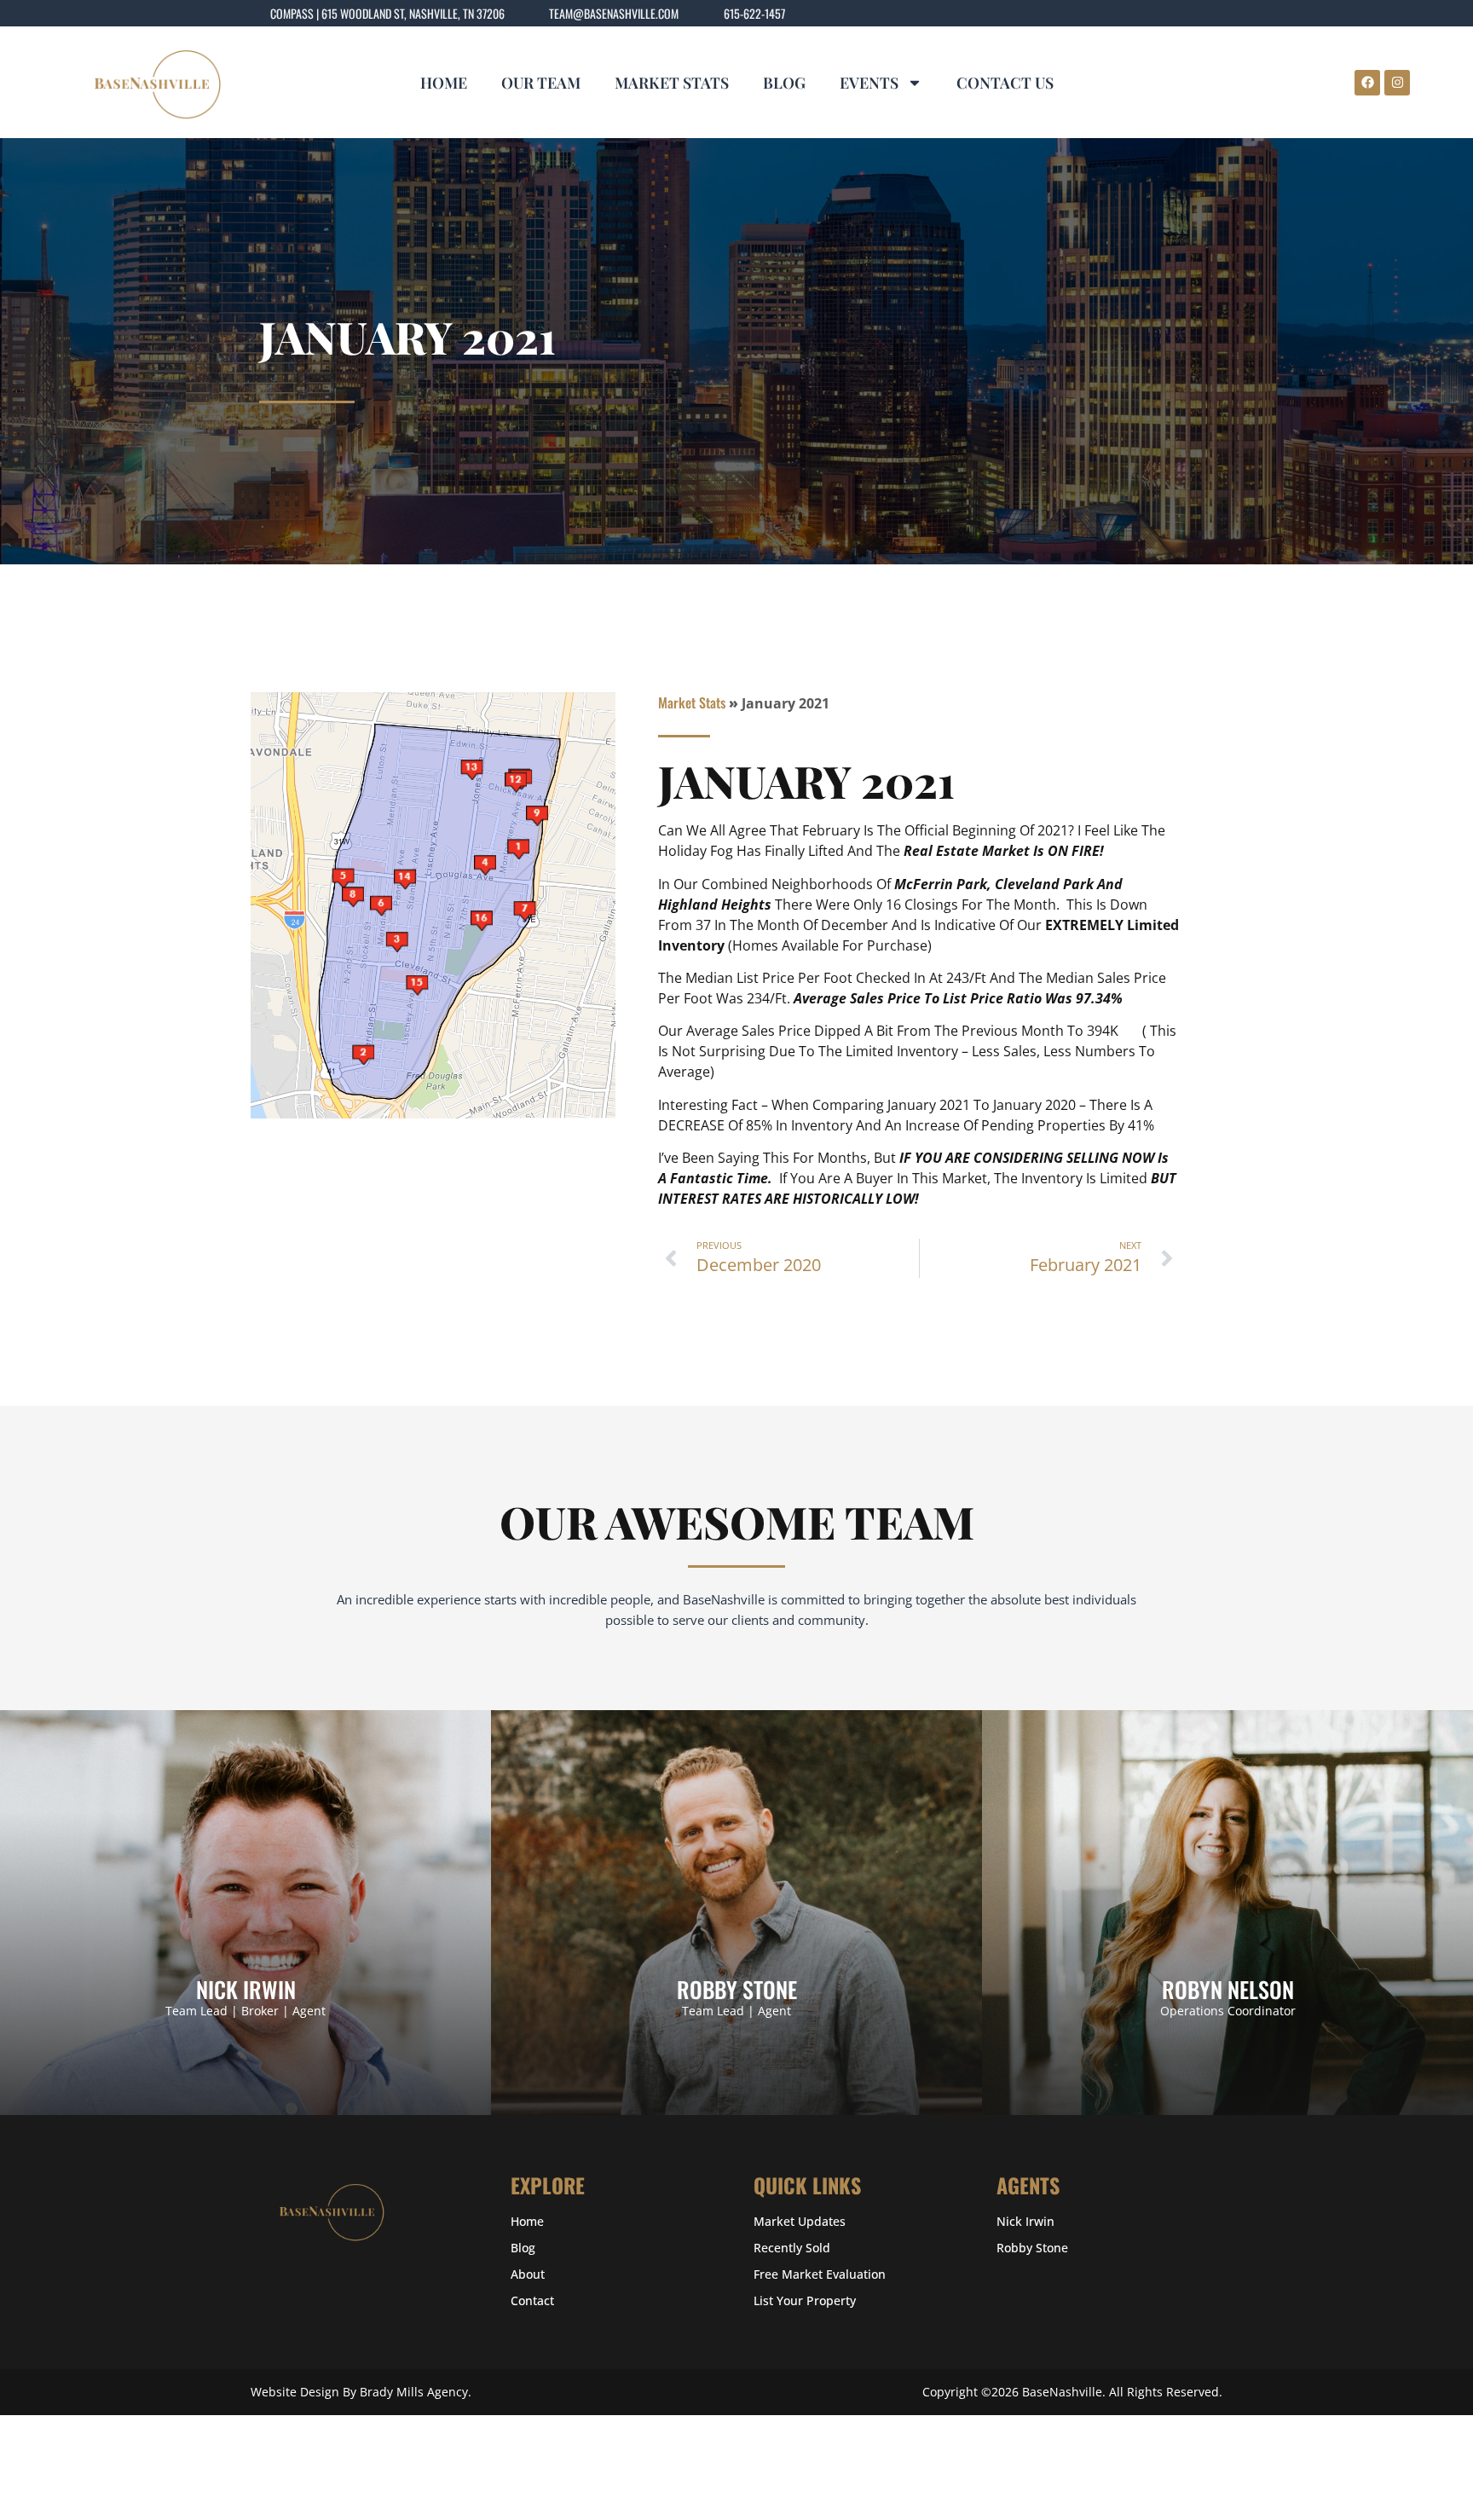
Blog (784, 83)
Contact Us (1005, 83)
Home (444, 83)
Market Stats (672, 83)
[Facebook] (1367, 83)
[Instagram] (1397, 83)
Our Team (541, 83)
